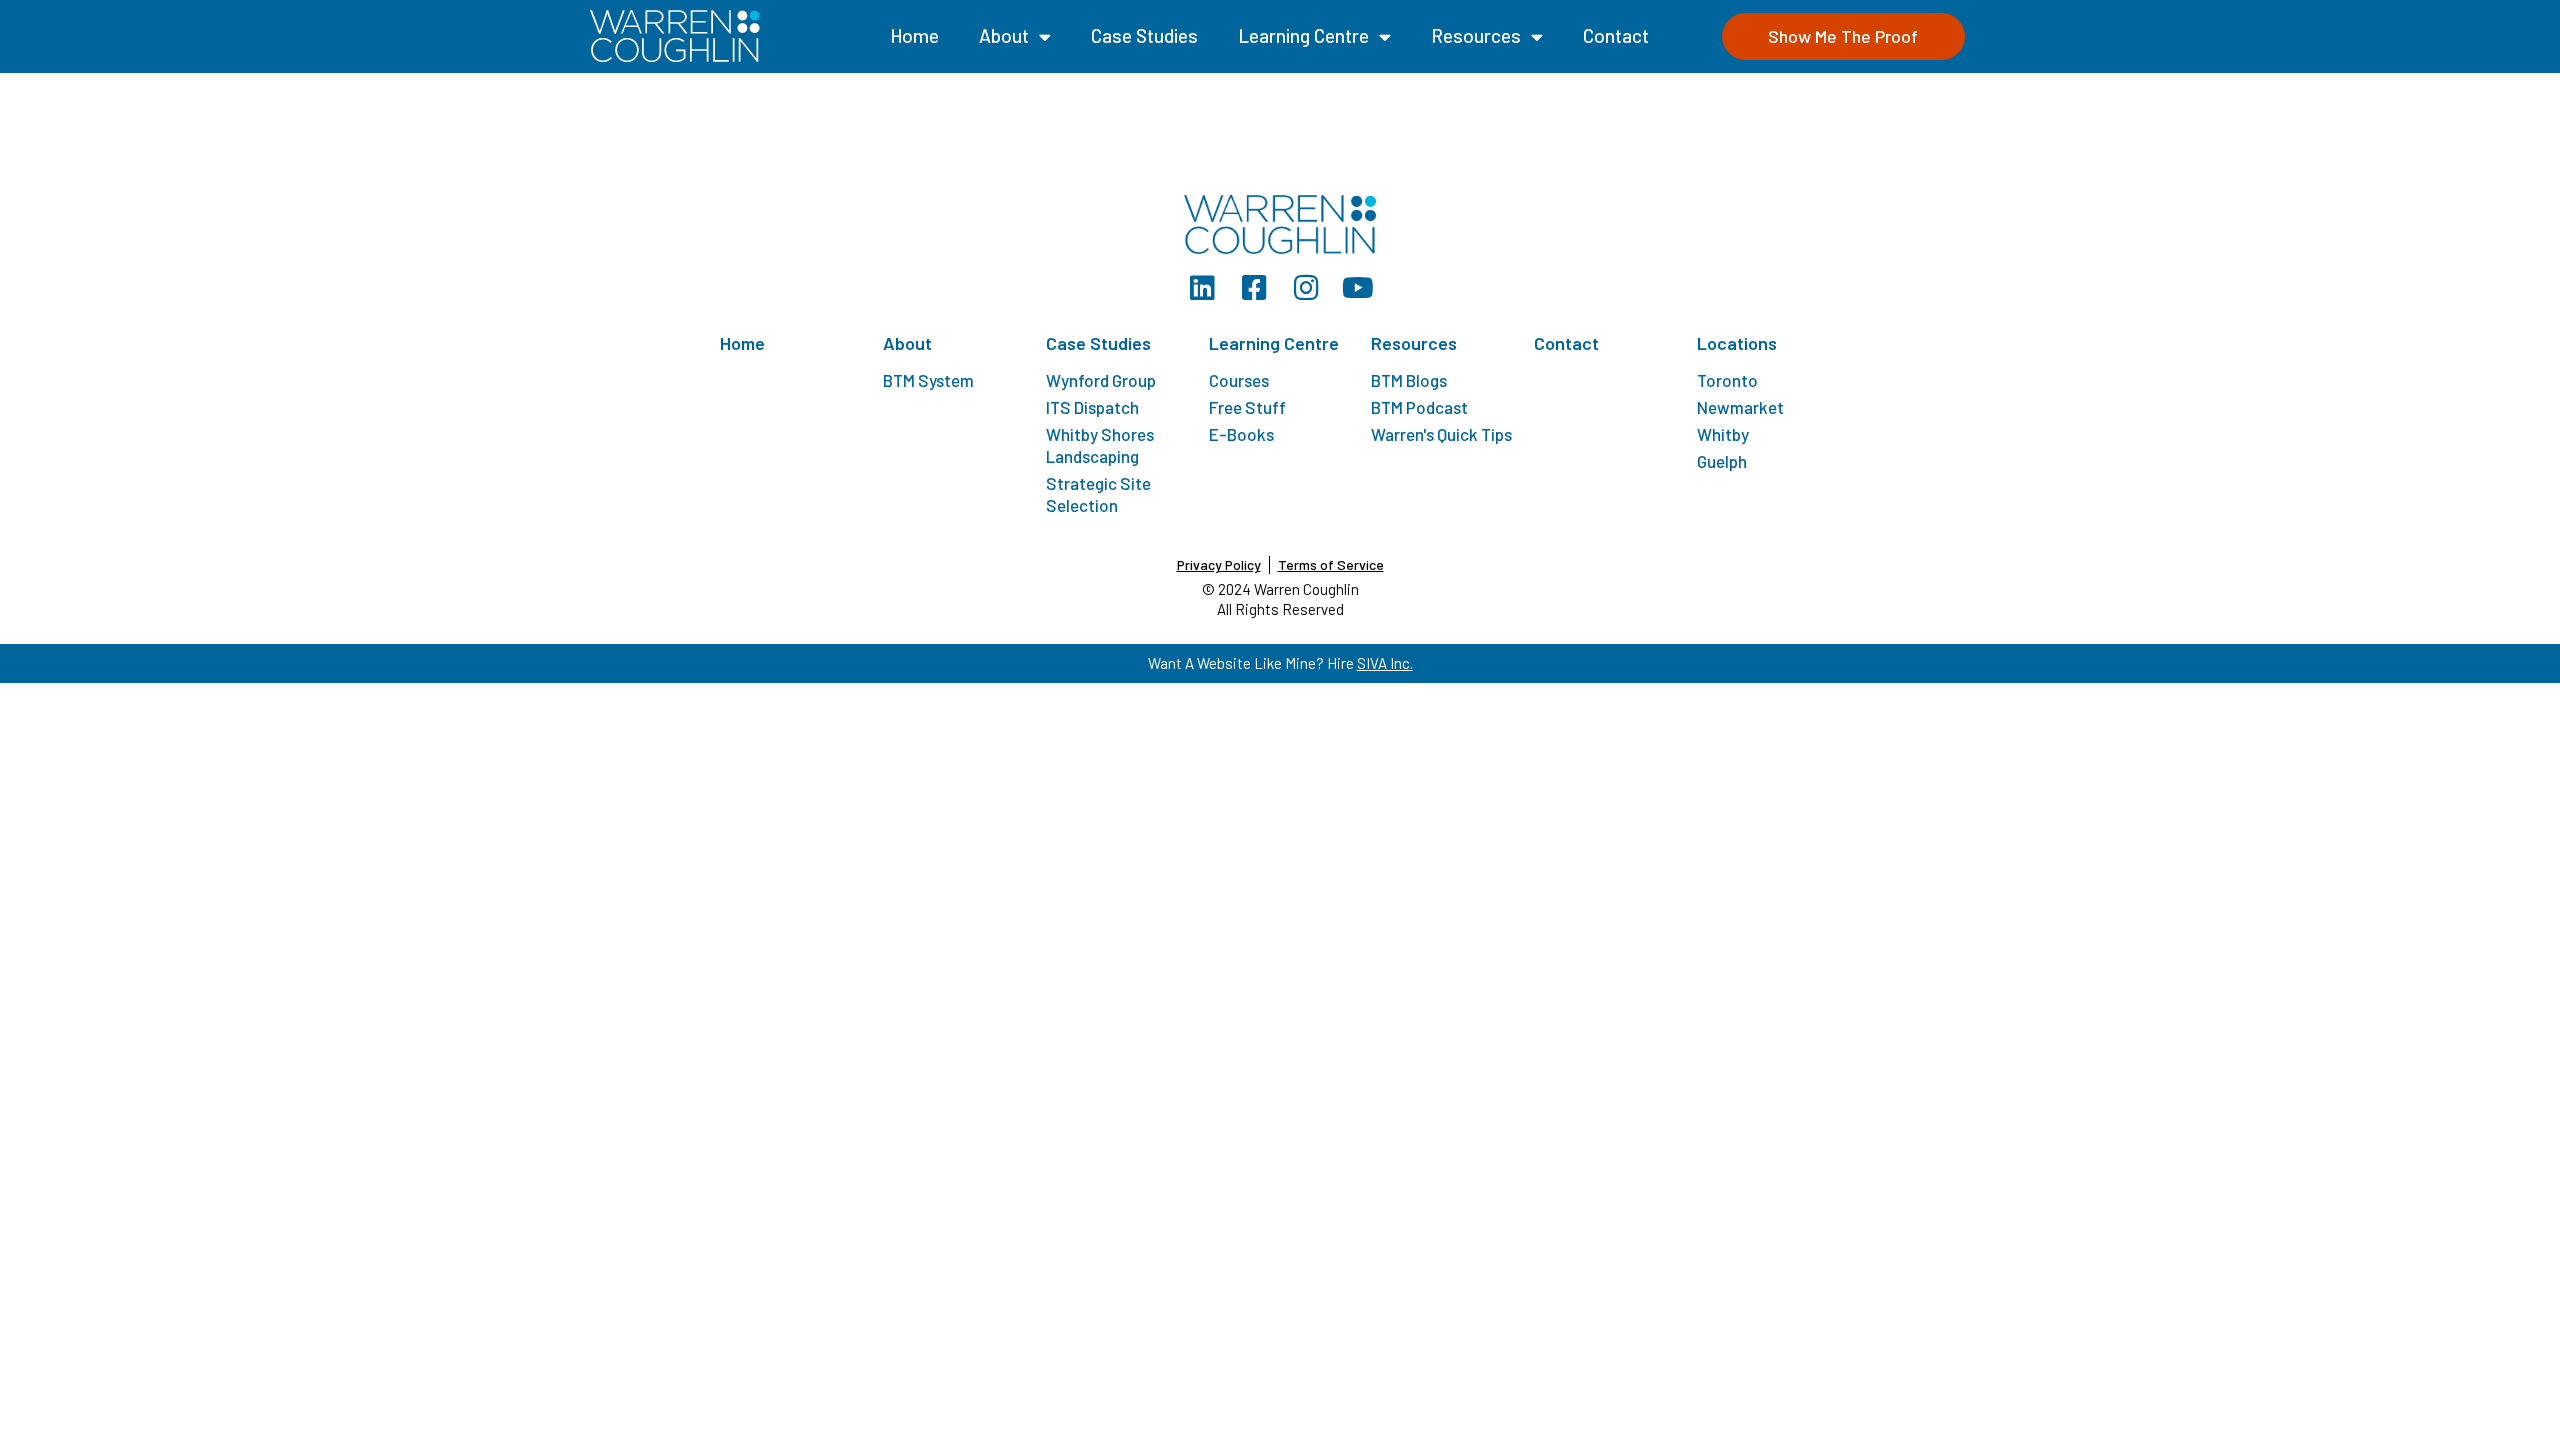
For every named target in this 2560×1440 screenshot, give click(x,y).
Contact (1616, 35)
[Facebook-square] (1254, 288)
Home (914, 35)
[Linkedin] (1202, 288)
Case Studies (1144, 35)
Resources (1476, 35)
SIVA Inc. (1385, 663)
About (1004, 35)
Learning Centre (1303, 35)
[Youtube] (1358, 288)
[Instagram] (1306, 288)
